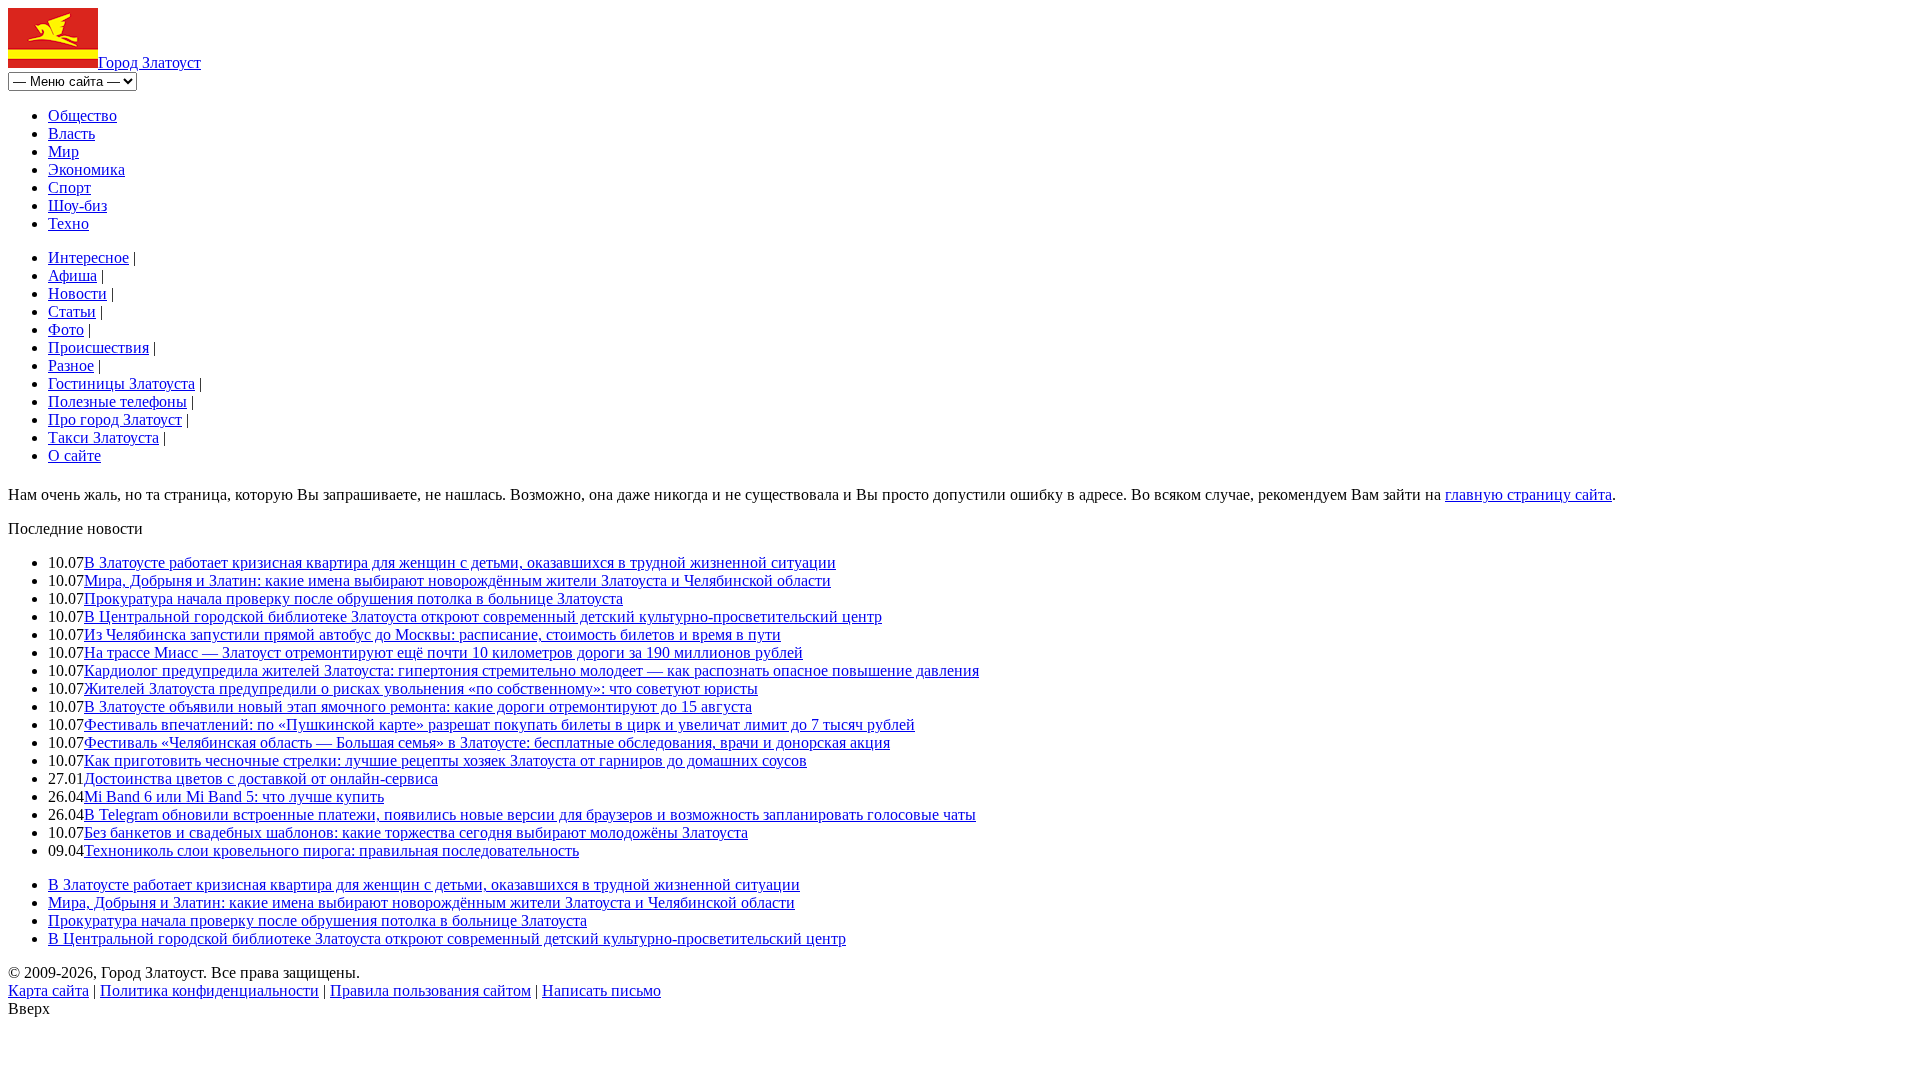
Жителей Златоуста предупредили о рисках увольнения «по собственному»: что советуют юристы (421, 688)
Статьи (72, 311)
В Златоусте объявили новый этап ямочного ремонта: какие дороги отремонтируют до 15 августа (418, 706)
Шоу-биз (77, 205)
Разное (71, 365)
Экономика (86, 169)
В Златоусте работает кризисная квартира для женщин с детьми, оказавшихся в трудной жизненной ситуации (460, 562)
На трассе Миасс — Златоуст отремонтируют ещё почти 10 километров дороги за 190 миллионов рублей (443, 652)
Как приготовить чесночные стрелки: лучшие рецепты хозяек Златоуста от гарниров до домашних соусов (445, 760)
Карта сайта (48, 990)
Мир (63, 151)
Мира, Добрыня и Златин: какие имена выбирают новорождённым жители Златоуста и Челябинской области (457, 580)
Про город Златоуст (115, 419)
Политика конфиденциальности (209, 990)
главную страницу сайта (1528, 494)
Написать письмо (601, 990)
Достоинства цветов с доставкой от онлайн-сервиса (261, 778)
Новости (77, 293)
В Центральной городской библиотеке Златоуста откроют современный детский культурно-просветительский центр (483, 616)
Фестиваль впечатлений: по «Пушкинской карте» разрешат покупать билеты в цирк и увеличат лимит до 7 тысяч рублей (499, 724)
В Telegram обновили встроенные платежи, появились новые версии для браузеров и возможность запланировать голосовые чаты (530, 814)
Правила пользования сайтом (430, 990)
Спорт (69, 187)
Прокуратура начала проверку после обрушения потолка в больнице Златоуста (353, 598)
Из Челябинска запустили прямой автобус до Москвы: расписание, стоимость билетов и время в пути (432, 634)
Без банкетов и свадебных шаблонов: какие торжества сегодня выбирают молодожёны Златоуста (416, 832)
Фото (66, 329)
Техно (68, 223)
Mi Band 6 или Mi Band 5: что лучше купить (234, 796)
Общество (82, 115)
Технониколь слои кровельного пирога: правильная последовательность (331, 850)
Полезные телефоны (117, 401)
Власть (71, 133)
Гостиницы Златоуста (121, 383)
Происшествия (98, 347)
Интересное (88, 257)
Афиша (72, 275)
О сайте (74, 455)
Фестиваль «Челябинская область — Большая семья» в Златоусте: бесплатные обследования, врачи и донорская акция (487, 742)
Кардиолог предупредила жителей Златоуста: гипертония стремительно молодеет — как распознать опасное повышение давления (531, 670)
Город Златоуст (149, 62)
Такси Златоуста (103, 437)
